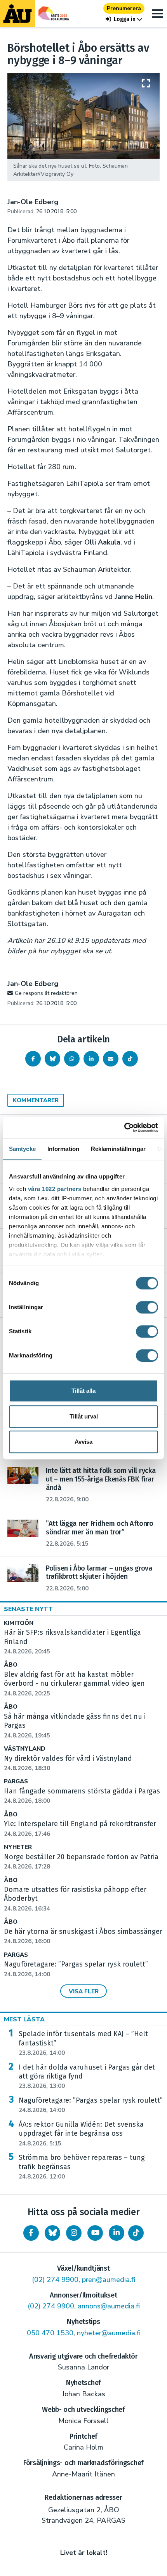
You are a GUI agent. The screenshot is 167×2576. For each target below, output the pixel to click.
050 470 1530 (50, 2333)
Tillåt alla (83, 1391)
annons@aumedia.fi (109, 2306)
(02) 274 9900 (55, 2280)
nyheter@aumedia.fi (109, 2333)
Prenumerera (124, 8)
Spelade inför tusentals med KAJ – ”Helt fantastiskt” (83, 2043)
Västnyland (25, 1749)
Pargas (16, 1782)
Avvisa (83, 1442)
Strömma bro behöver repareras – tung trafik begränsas (82, 2167)
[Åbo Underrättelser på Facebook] (31, 2233)
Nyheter (18, 1847)
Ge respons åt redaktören (46, 993)
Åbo (11, 1665)
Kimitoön (19, 1623)
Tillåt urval (84, 1416)
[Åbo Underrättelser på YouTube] (95, 2233)
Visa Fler (84, 1991)
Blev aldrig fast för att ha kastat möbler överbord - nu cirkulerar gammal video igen (74, 1684)
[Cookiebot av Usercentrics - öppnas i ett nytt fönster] (124, 1128)
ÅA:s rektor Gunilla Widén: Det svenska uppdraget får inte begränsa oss (81, 2134)
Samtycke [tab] (22, 1149)
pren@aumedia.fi (109, 2280)
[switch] (147, 1307)
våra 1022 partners (55, 1189)
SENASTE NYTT (28, 1609)
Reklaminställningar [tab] (118, 1149)
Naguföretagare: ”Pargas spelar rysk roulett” (91, 2105)
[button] (124, 19)
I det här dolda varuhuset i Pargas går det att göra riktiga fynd (87, 2077)
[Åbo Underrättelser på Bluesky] (52, 2233)
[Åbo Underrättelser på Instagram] (74, 2233)
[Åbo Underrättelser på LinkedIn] (117, 2233)
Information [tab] (63, 1149)
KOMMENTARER (36, 1100)
